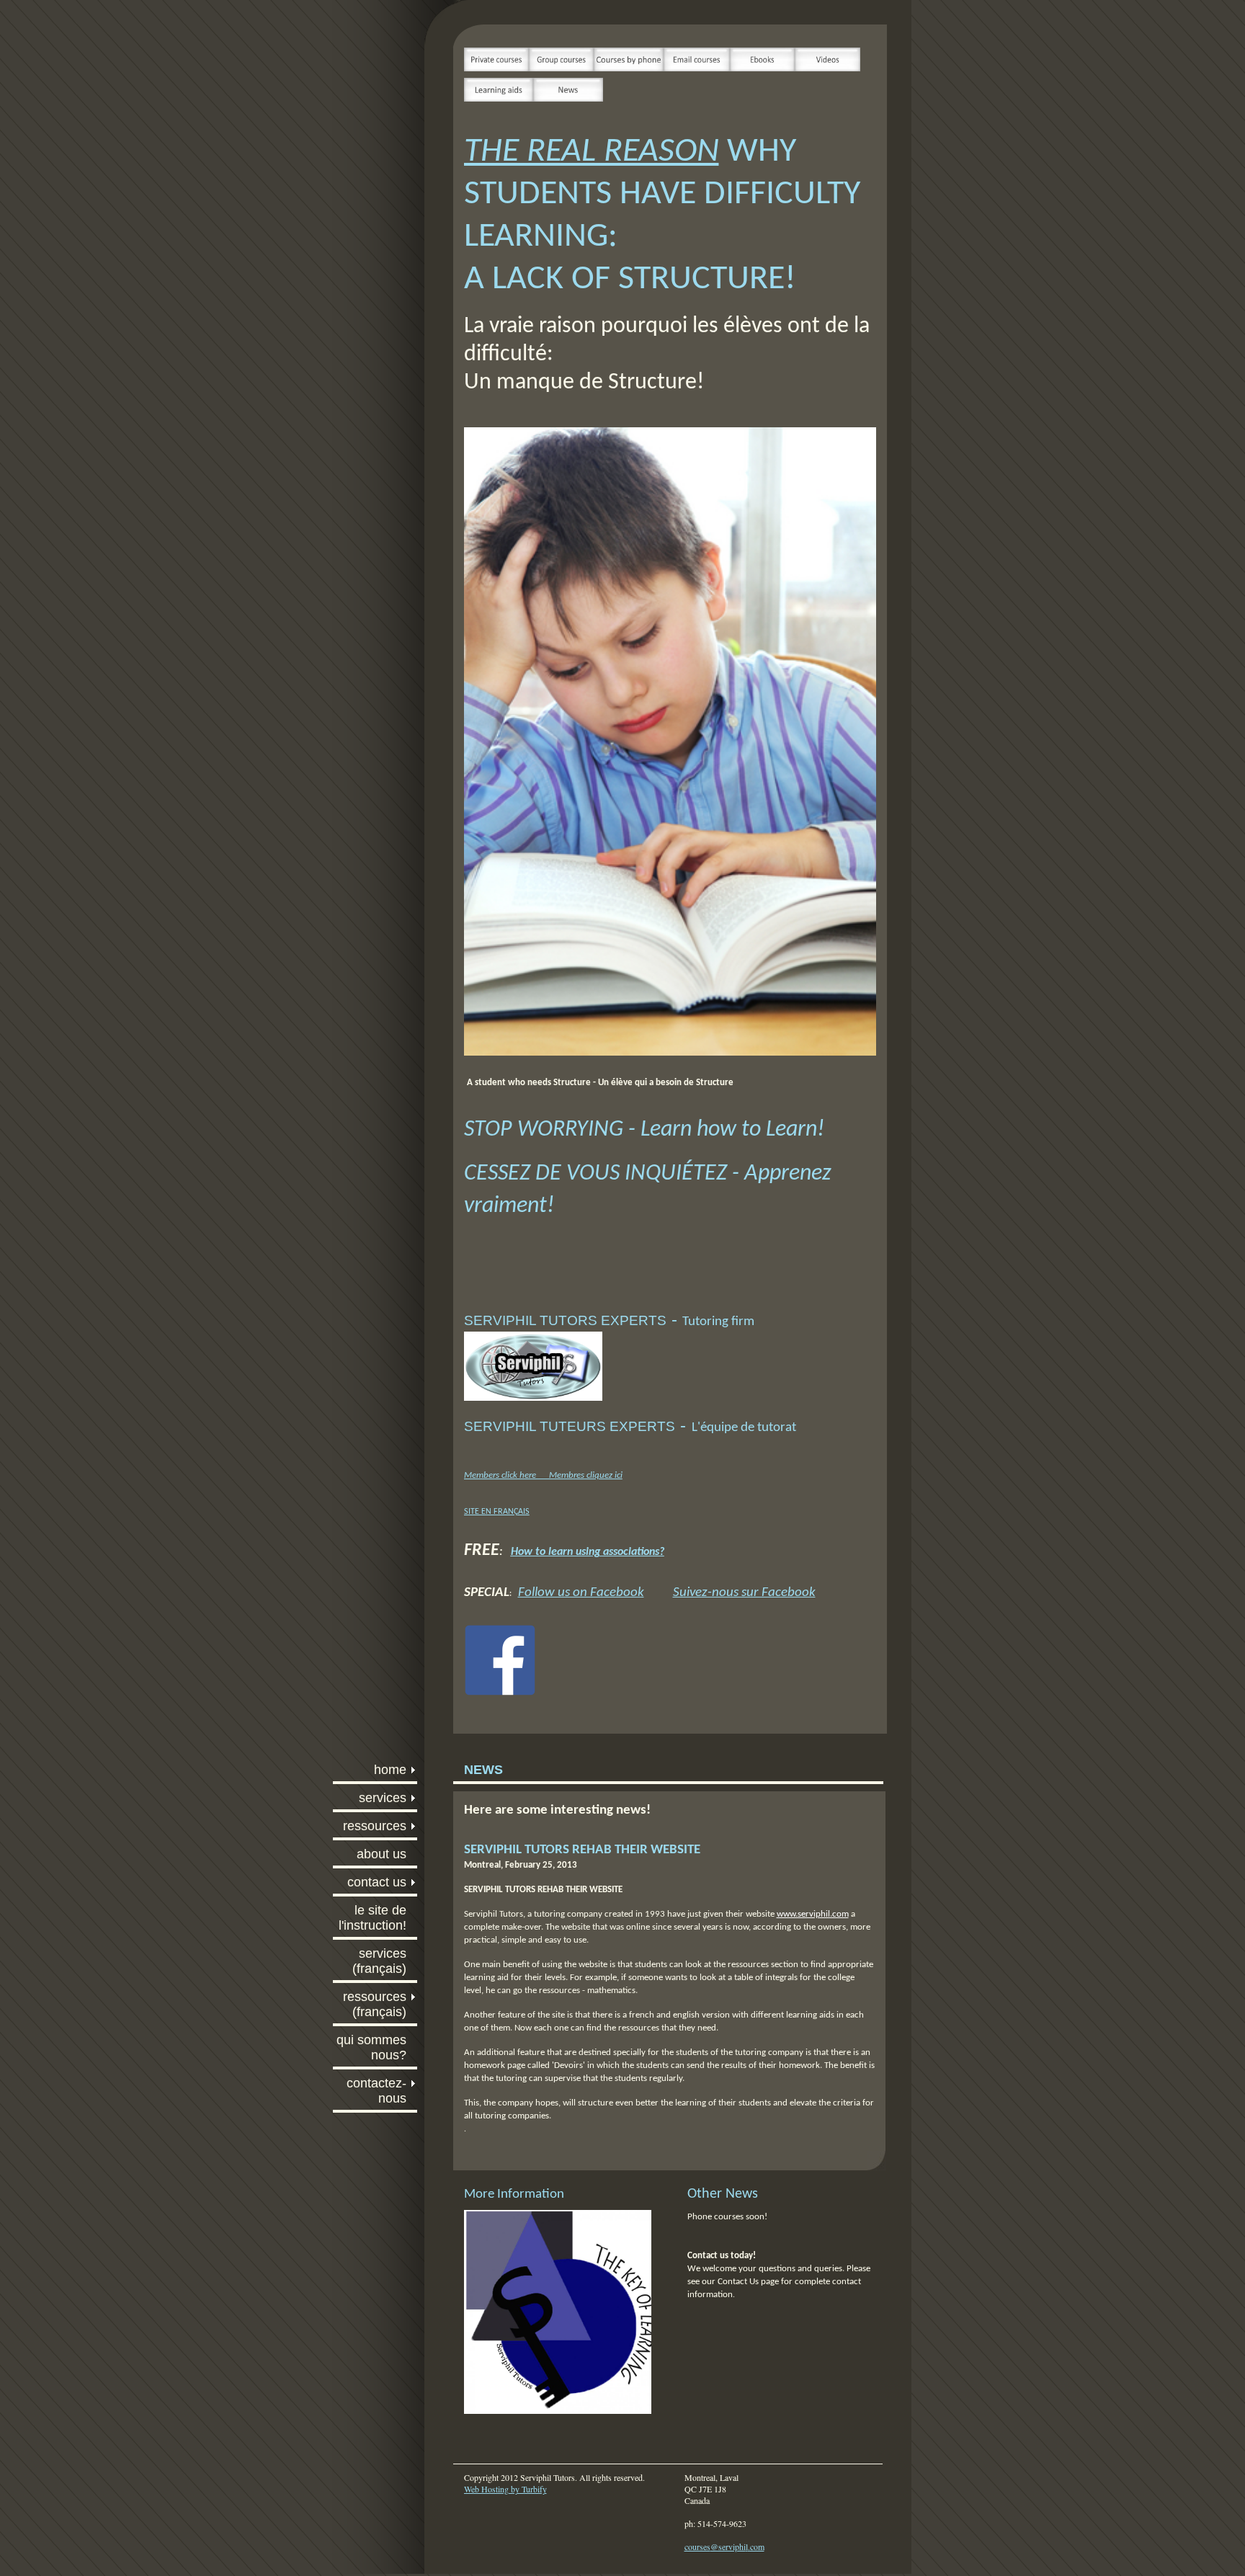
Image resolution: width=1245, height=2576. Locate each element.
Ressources (375, 1826)
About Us (381, 1854)
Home (390, 1770)
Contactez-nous (376, 2091)
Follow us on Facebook (581, 1593)
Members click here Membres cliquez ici (543, 1475)
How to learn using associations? (588, 1552)
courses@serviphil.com (724, 2546)
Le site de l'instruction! (372, 1918)
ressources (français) (375, 2004)
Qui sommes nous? (371, 2047)
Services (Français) (379, 1961)
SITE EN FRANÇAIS (497, 1512)
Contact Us (377, 1882)
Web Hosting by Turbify (505, 2489)
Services (383, 1798)
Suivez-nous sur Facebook (744, 1593)
